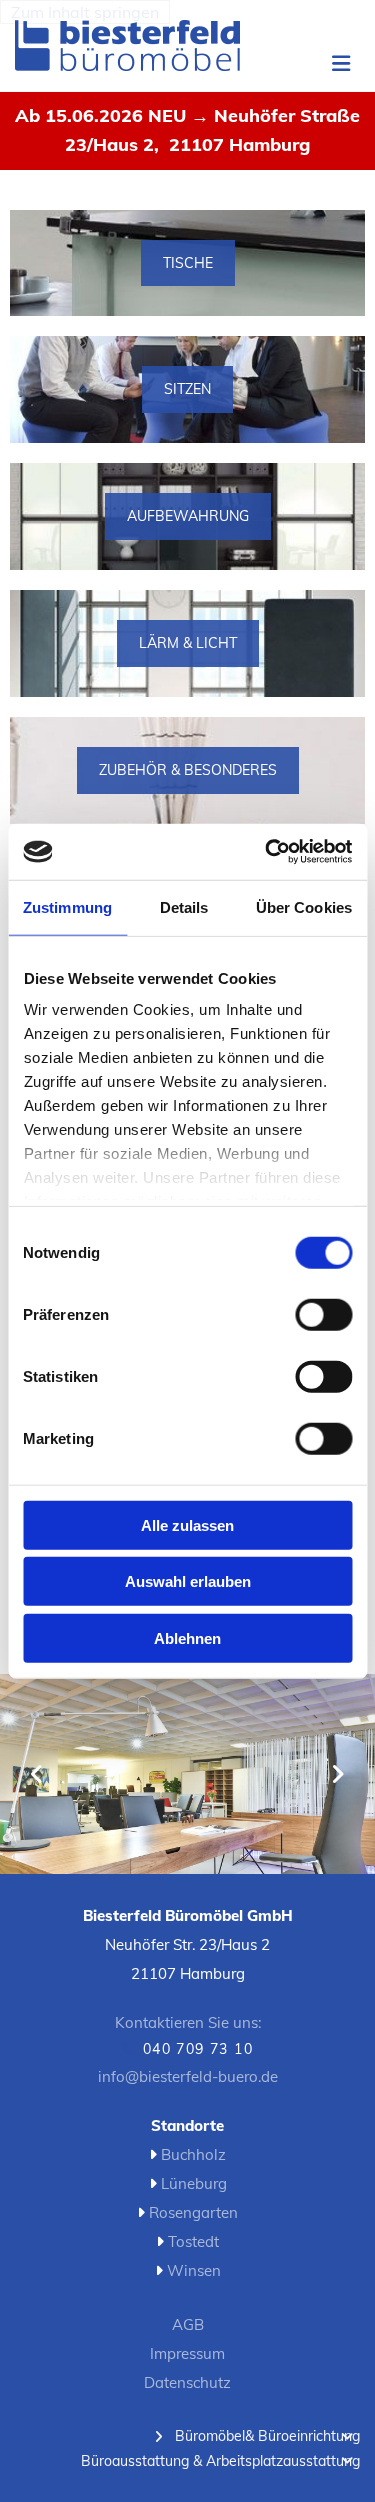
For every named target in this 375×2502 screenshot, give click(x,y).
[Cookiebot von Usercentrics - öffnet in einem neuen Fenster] (267, 852)
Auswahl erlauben (188, 1581)
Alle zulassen (187, 1524)
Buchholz (193, 2154)
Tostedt (193, 2241)
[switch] (323, 1314)
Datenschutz (187, 2382)
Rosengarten (193, 2212)
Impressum (187, 2353)
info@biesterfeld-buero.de (188, 2076)
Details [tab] (184, 906)
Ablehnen (187, 1637)
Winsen (194, 2270)
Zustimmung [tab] (67, 906)
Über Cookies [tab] (304, 906)
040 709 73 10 (198, 2049)
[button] (330, 64)
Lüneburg (194, 2183)
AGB (188, 2324)
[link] (158, 2437)
